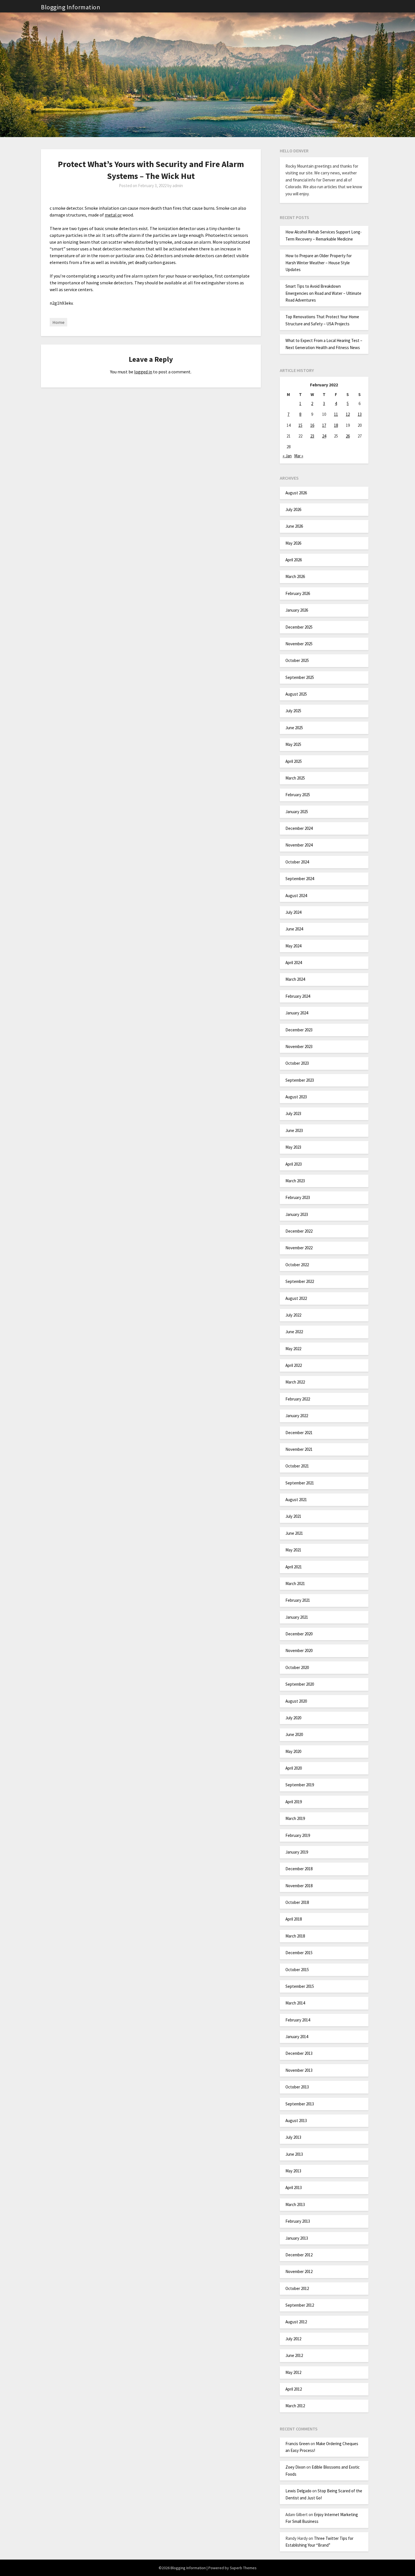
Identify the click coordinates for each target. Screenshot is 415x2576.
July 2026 (293, 509)
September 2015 (300, 1986)
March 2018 (295, 1936)
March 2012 (295, 2406)
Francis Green (298, 2444)
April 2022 (294, 1365)
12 (348, 414)
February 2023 (298, 1197)
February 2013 (298, 2221)
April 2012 (294, 2389)
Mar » (299, 456)
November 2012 (299, 2271)
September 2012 (300, 2305)
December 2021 (299, 1433)
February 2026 (298, 593)
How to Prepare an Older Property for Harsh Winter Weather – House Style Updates (319, 263)
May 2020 (293, 1751)
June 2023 (294, 1130)
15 (300, 425)
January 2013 (297, 2238)
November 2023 (299, 1046)
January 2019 (297, 1852)
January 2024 (297, 1013)
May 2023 (293, 1147)
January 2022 (297, 1416)
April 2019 (294, 1802)
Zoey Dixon (295, 2467)
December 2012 (299, 2255)
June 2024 (294, 929)
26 (348, 436)
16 (312, 425)
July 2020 (293, 1718)
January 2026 (297, 610)
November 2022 (299, 1248)
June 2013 (294, 2154)
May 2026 (293, 543)
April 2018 (294, 1919)
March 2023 (295, 1181)
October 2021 (297, 1466)
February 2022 (298, 1399)
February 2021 (298, 1600)
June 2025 (294, 728)
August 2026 (296, 493)
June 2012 (294, 2355)
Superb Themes (243, 2568)
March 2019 (295, 1818)
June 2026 (294, 526)
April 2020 (294, 1768)
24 (324, 436)
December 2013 (299, 2053)
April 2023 (294, 1164)
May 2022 (293, 1349)
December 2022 (299, 1231)
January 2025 (297, 812)
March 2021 (295, 1584)
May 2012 (293, 2372)
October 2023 (297, 1063)
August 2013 (296, 2121)
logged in (143, 372)
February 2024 (298, 996)
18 (336, 425)
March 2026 (295, 576)
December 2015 (299, 1953)
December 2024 (299, 828)
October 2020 (297, 1667)
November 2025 (299, 644)
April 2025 (294, 761)
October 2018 (297, 1902)
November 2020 (299, 1650)
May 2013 (293, 2171)
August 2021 (296, 1500)
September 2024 (300, 879)
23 (312, 436)
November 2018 (299, 1886)
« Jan (287, 456)
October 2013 (297, 2087)
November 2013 (299, 2070)
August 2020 (296, 1701)
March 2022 (295, 1382)
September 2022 (300, 1281)
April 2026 (294, 560)
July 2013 (293, 2137)
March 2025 (295, 778)
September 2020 (300, 1684)
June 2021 (294, 1533)
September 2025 (300, 677)
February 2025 (298, 795)
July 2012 (293, 2339)
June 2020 (294, 1734)
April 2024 (294, 963)
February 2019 (298, 1835)
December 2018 (299, 1869)
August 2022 (296, 1298)
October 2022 (297, 1265)
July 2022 (293, 1315)
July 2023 (293, 1113)
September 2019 (300, 1785)
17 (324, 425)
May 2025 (293, 744)
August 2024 (296, 896)
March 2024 (295, 979)
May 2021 (293, 1550)
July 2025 (293, 711)
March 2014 (295, 2003)
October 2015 (297, 1970)
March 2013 (295, 2204)
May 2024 (293, 946)
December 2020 (299, 1634)
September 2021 (300, 1483)
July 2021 (293, 1516)
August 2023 (296, 1097)
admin (178, 186)
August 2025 (296, 694)
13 (360, 414)
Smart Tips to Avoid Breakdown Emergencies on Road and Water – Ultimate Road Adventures (323, 293)
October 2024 (297, 862)
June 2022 (294, 1332)
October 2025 (297, 660)
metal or (113, 215)
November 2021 (299, 1449)
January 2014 (297, 2037)
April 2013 (294, 2188)
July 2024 (293, 912)
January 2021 (297, 1617)
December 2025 (299, 627)
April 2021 (294, 1567)
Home (58, 322)
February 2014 (298, 2020)
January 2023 (297, 1214)
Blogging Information (71, 7)
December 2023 (299, 1030)
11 (336, 414)
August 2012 (296, 2322)
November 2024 (299, 845)
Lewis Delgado (298, 2491)
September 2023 (300, 1080)
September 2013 (300, 2104)
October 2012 (297, 2288)
